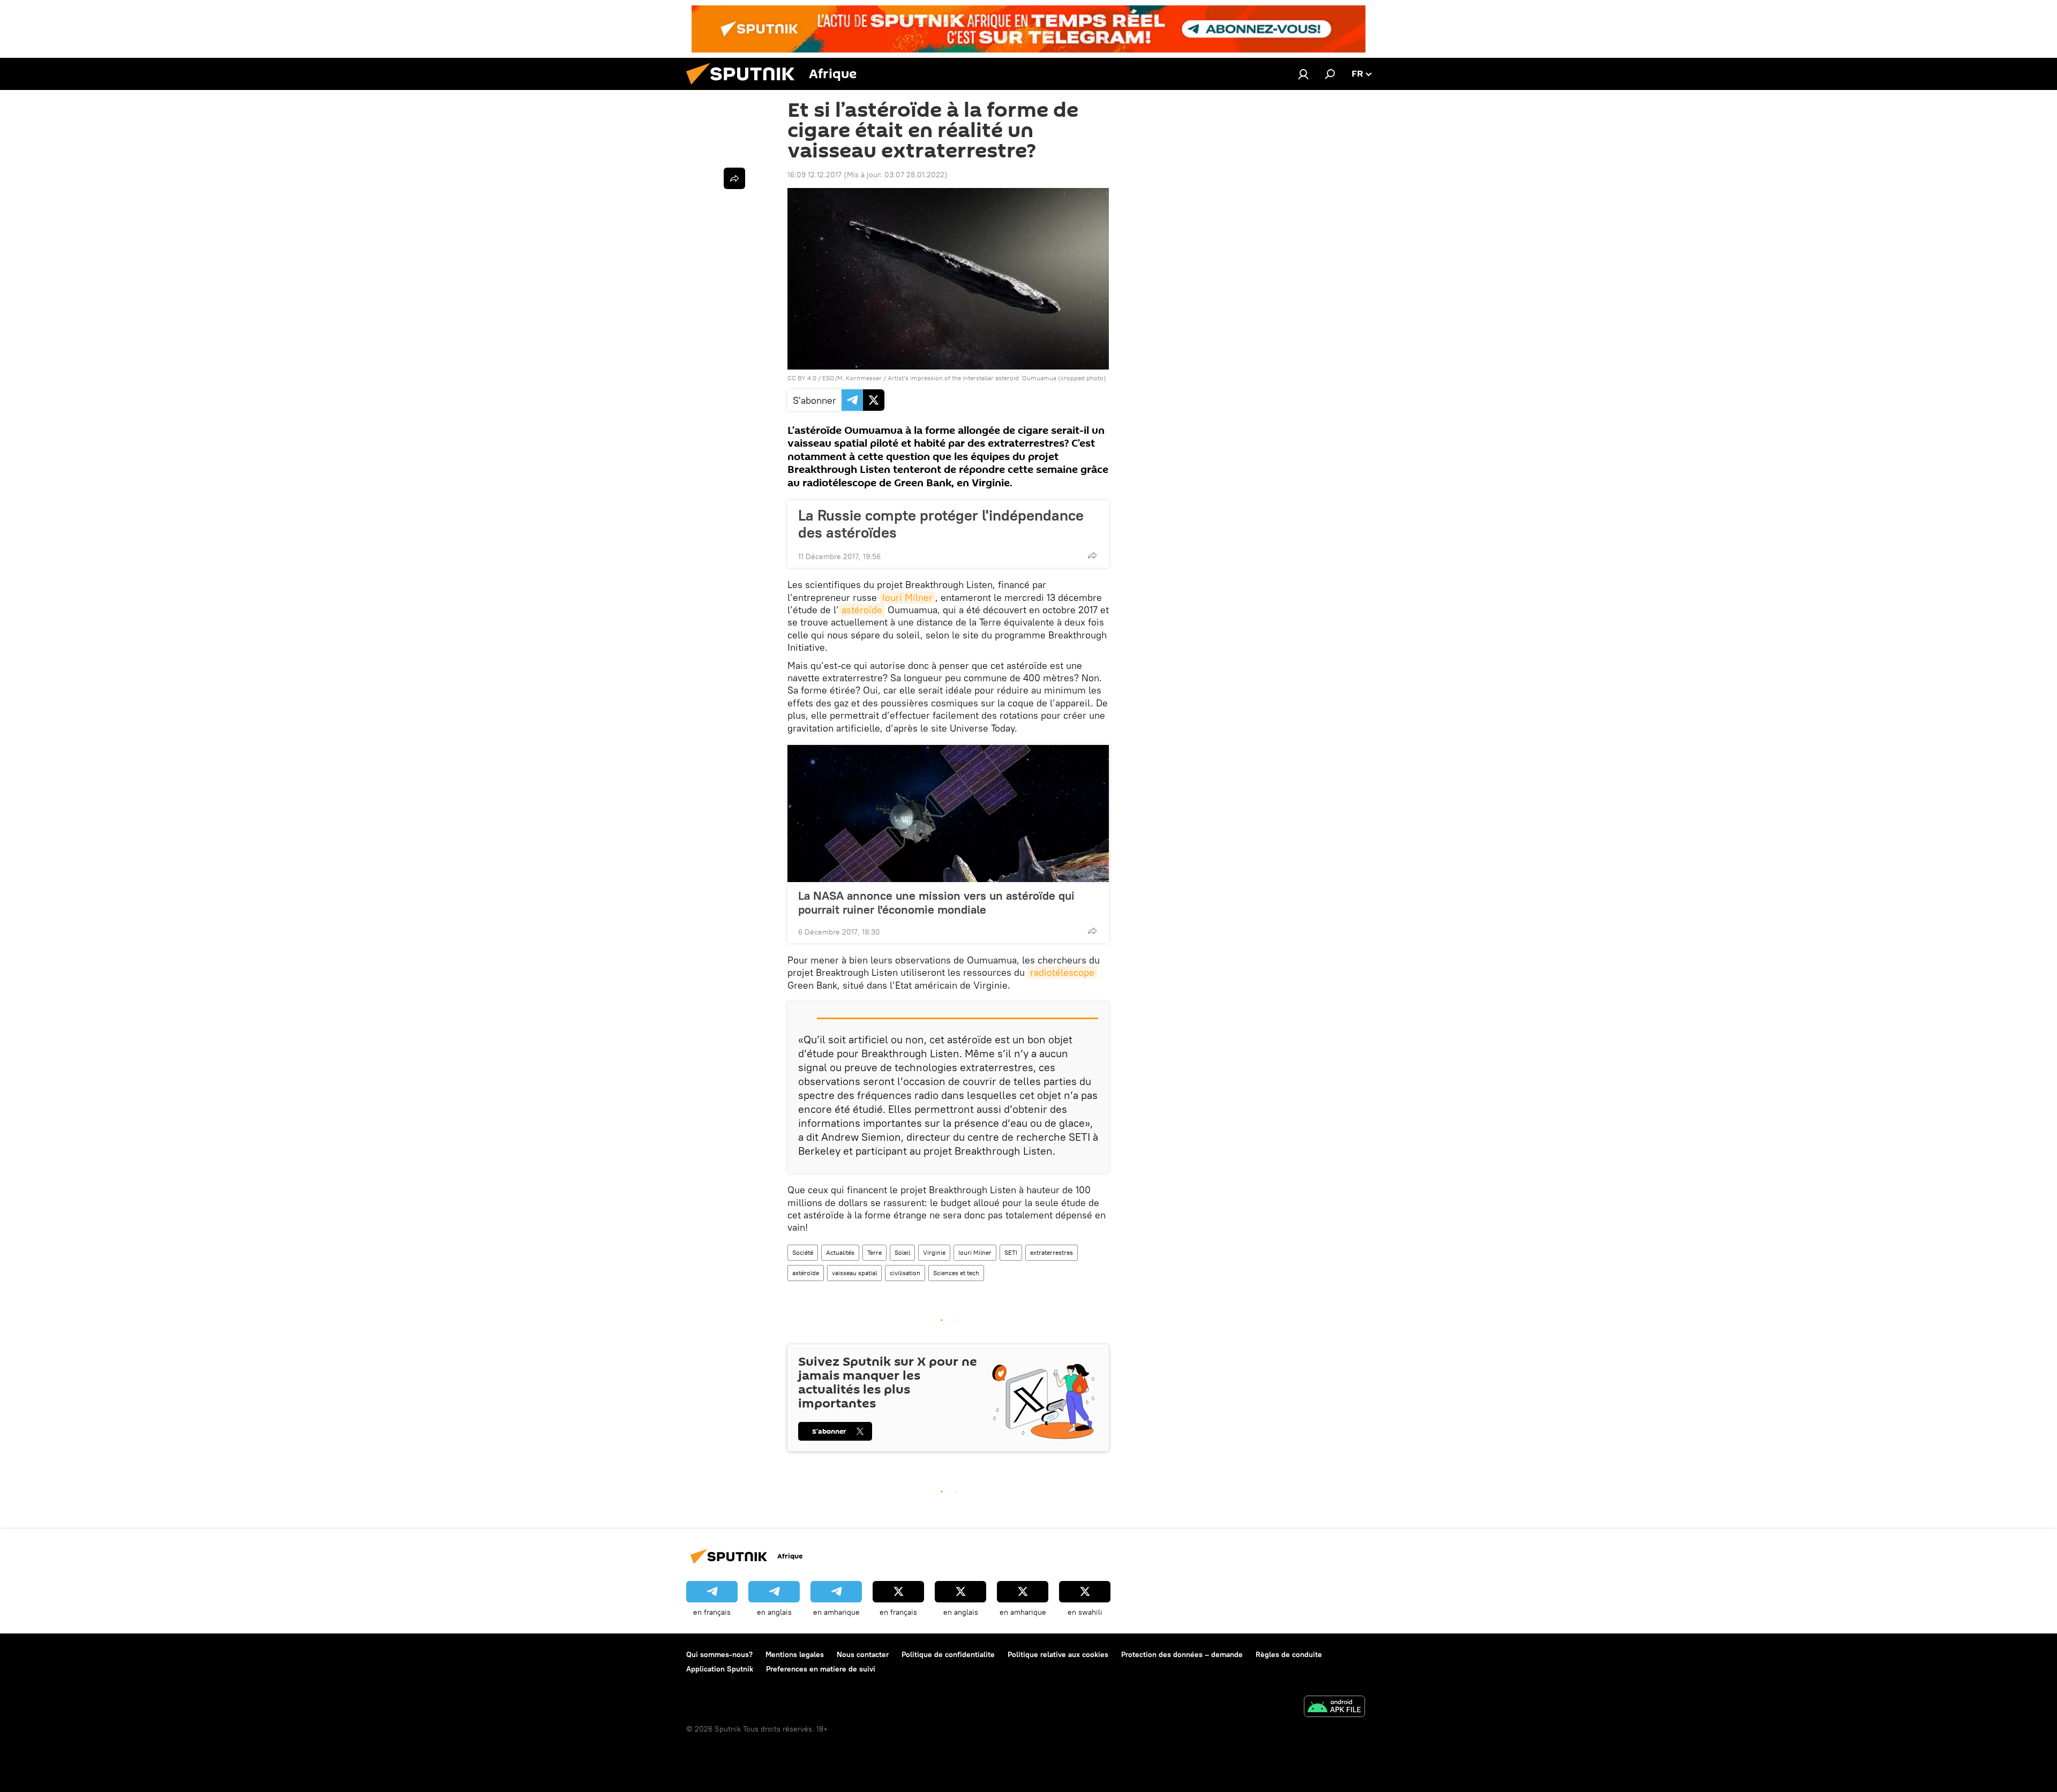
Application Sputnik (720, 1669)
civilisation (905, 1273)
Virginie (934, 1252)
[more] (1092, 555)
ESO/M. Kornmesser (852, 378)
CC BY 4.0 (802, 378)
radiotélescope (1062, 972)
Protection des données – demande (1182, 1654)
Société (803, 1252)
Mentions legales (795, 1654)
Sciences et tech (956, 1273)
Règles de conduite (1289, 1654)
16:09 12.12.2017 (814, 175)
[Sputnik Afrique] (745, 87)
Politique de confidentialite (948, 1654)
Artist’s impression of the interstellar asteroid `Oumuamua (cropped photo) (997, 378)
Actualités (840, 1252)
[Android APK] (1334, 1708)
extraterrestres (1052, 1252)
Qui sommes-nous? (719, 1654)
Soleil (902, 1252)
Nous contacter (863, 1654)
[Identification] (1303, 74)
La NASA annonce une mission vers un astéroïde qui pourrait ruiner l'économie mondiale (936, 902)
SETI (1011, 1252)
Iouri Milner (907, 597)
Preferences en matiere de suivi (821, 1669)
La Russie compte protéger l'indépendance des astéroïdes (941, 524)
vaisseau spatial (854, 1273)
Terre (874, 1252)
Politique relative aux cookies (1058, 1654)
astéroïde (862, 610)
